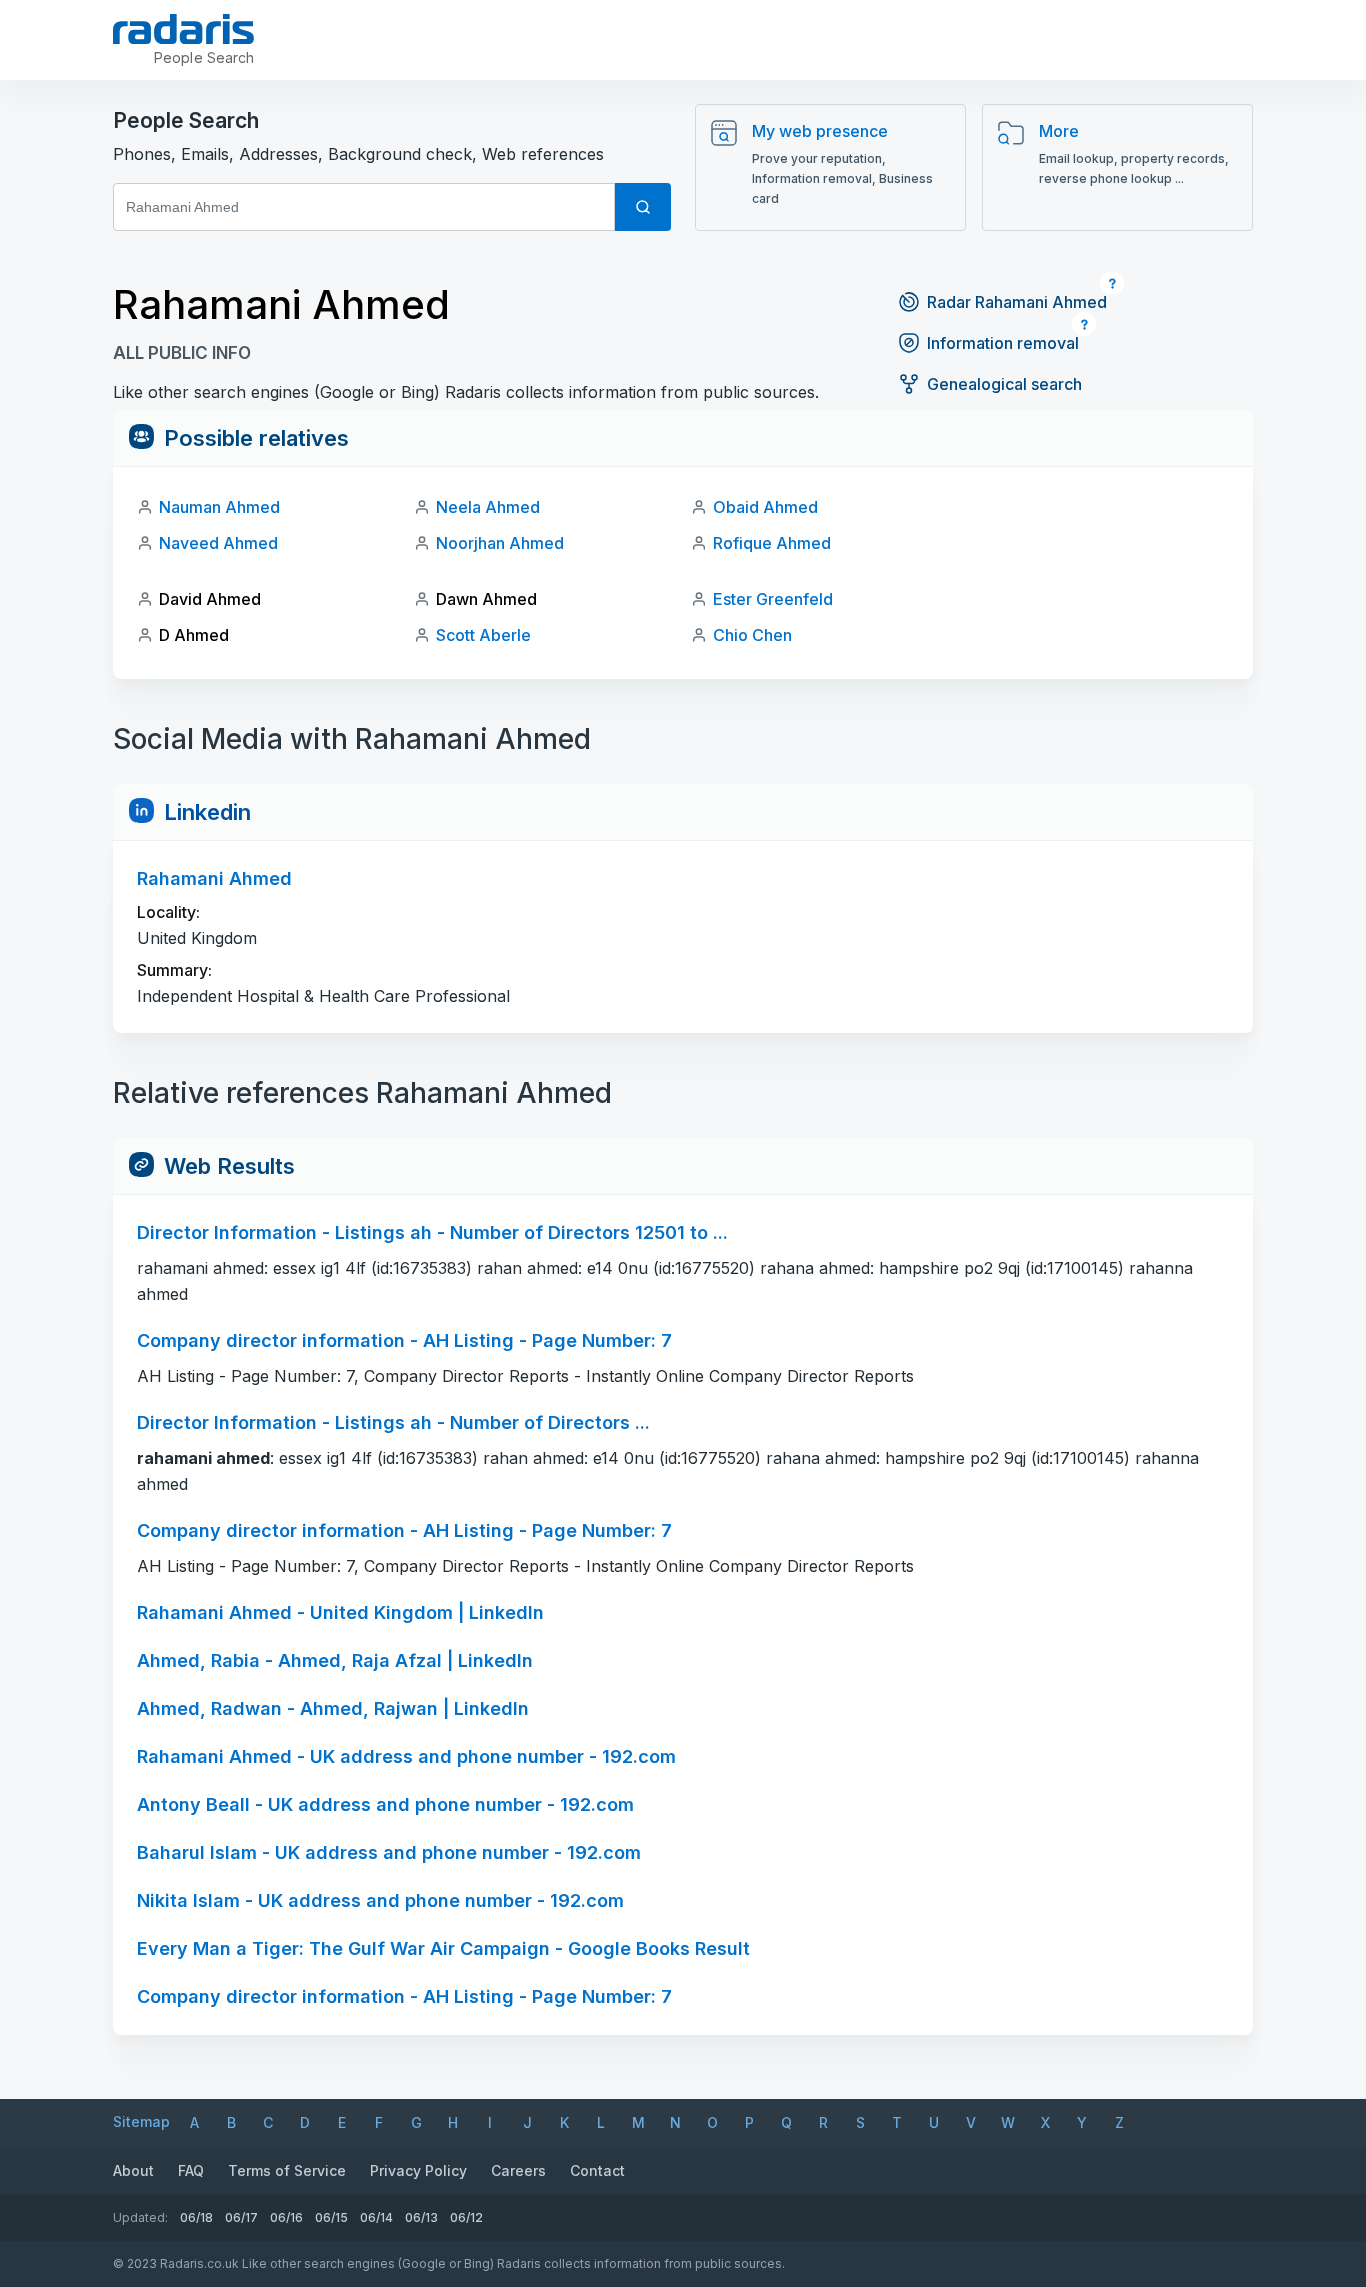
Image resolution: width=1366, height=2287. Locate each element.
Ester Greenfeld (773, 599)
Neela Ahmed (488, 507)
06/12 (466, 2217)
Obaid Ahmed (765, 507)
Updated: (140, 2217)
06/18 (196, 2217)
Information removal (1003, 343)
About (133, 2170)
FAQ (191, 2170)
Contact (597, 2170)
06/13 (421, 2217)
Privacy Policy (418, 2170)
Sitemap (141, 2121)
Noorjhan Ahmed (500, 543)
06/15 (331, 2217)
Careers (518, 2170)
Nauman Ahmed (219, 507)
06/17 (241, 2217)
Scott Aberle (483, 635)
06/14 (376, 2217)
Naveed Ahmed (218, 543)
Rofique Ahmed (772, 543)
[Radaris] (183, 29)
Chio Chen (752, 635)
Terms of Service (287, 2170)
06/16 (286, 2217)
